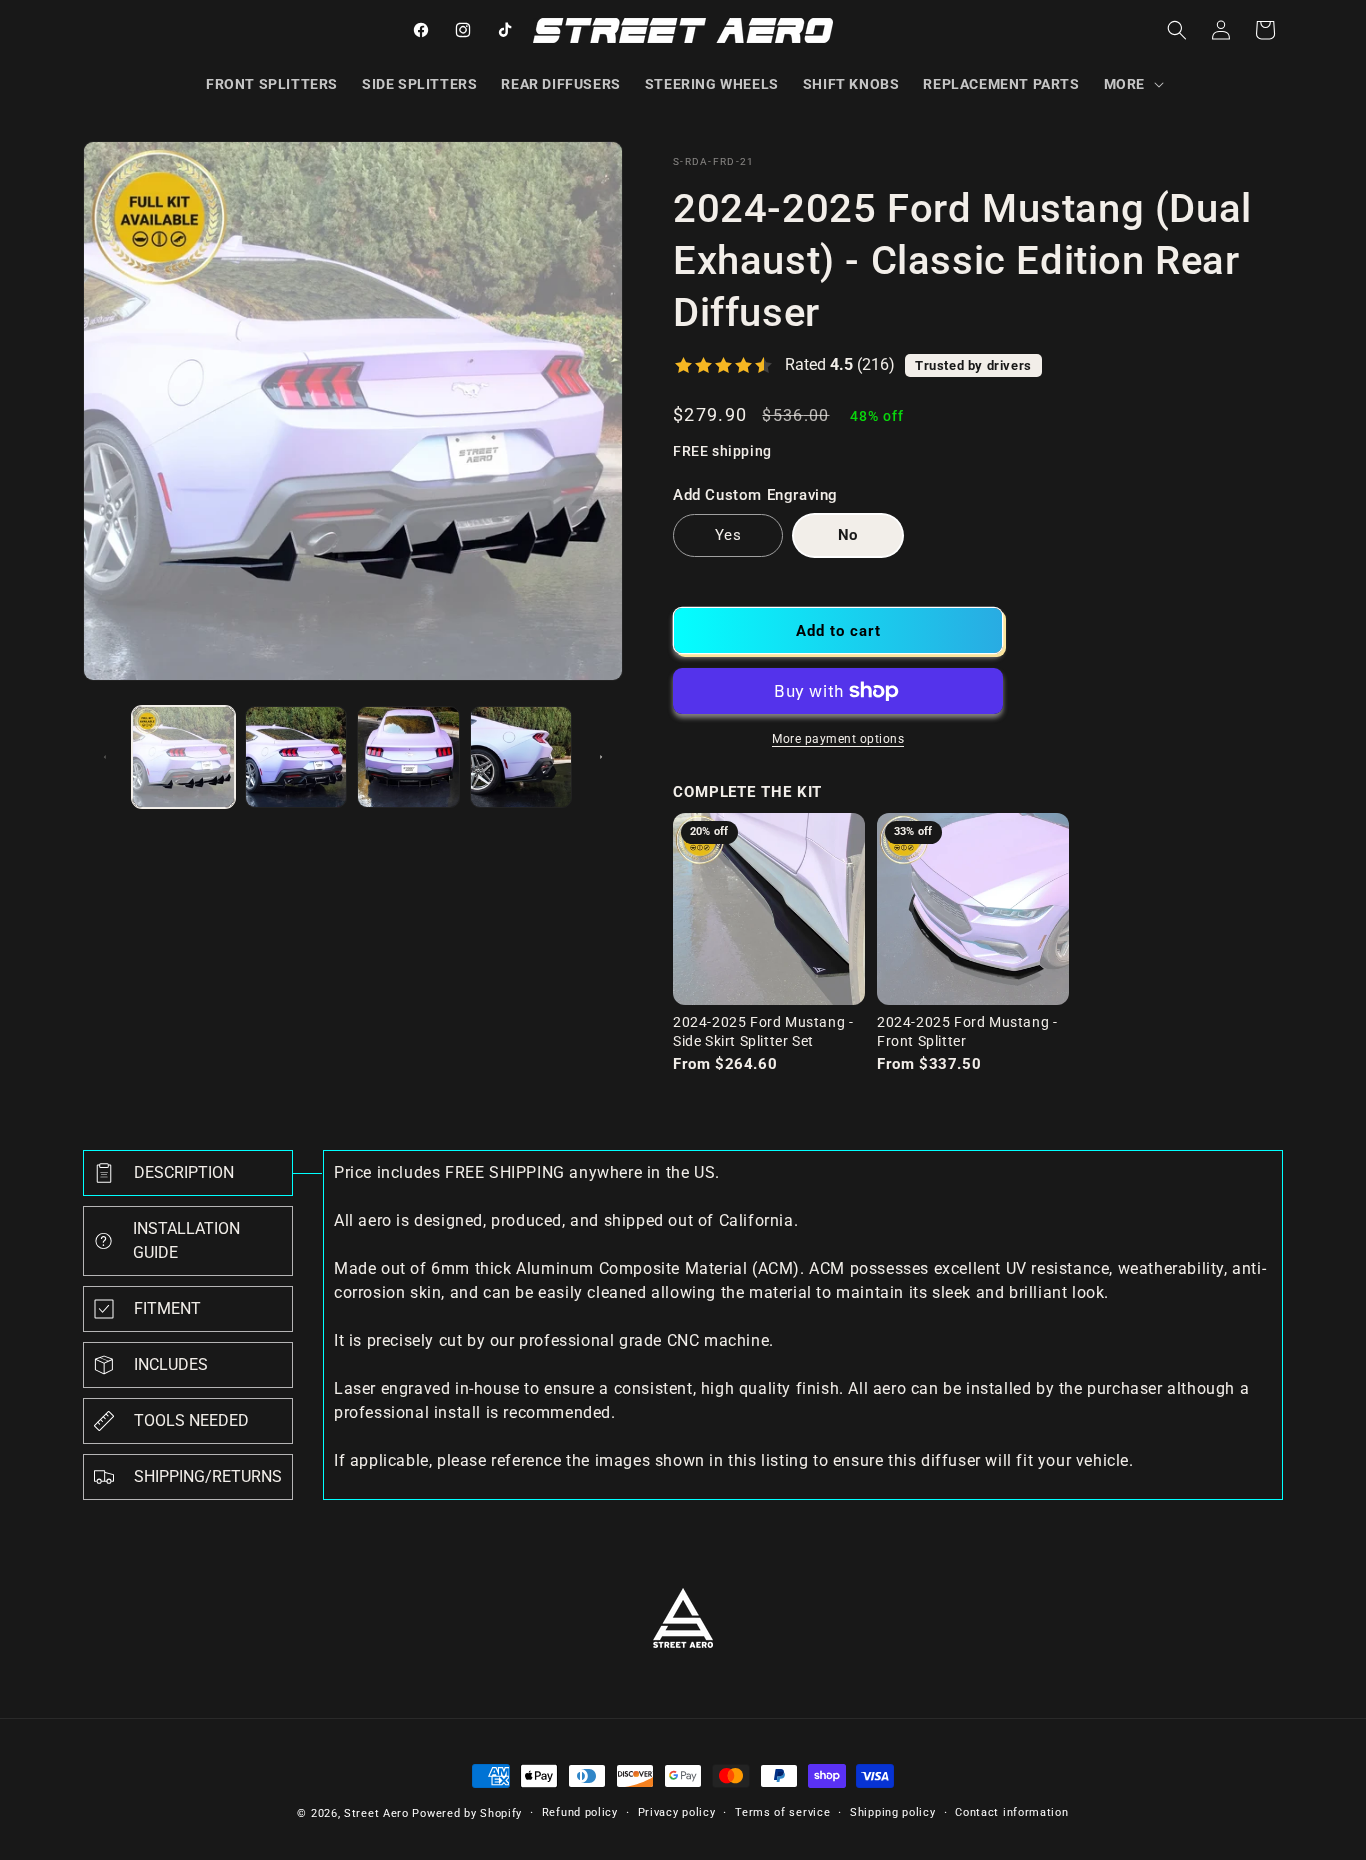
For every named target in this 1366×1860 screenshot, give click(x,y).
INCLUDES (171, 1364)
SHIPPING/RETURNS (208, 1476)
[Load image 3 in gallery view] (408, 757)
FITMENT (167, 1308)
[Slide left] (105, 757)
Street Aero (376, 1813)
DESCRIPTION (184, 1172)
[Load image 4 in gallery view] (521, 757)
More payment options (838, 739)
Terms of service (782, 1812)
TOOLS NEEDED (191, 1420)
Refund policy (580, 1812)
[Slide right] (601, 757)
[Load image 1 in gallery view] (183, 757)
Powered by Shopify (467, 1813)
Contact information (1011, 1812)
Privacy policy (677, 1812)
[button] (1132, 84)
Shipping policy (893, 1812)
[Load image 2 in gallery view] (296, 757)
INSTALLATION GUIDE (186, 1240)
